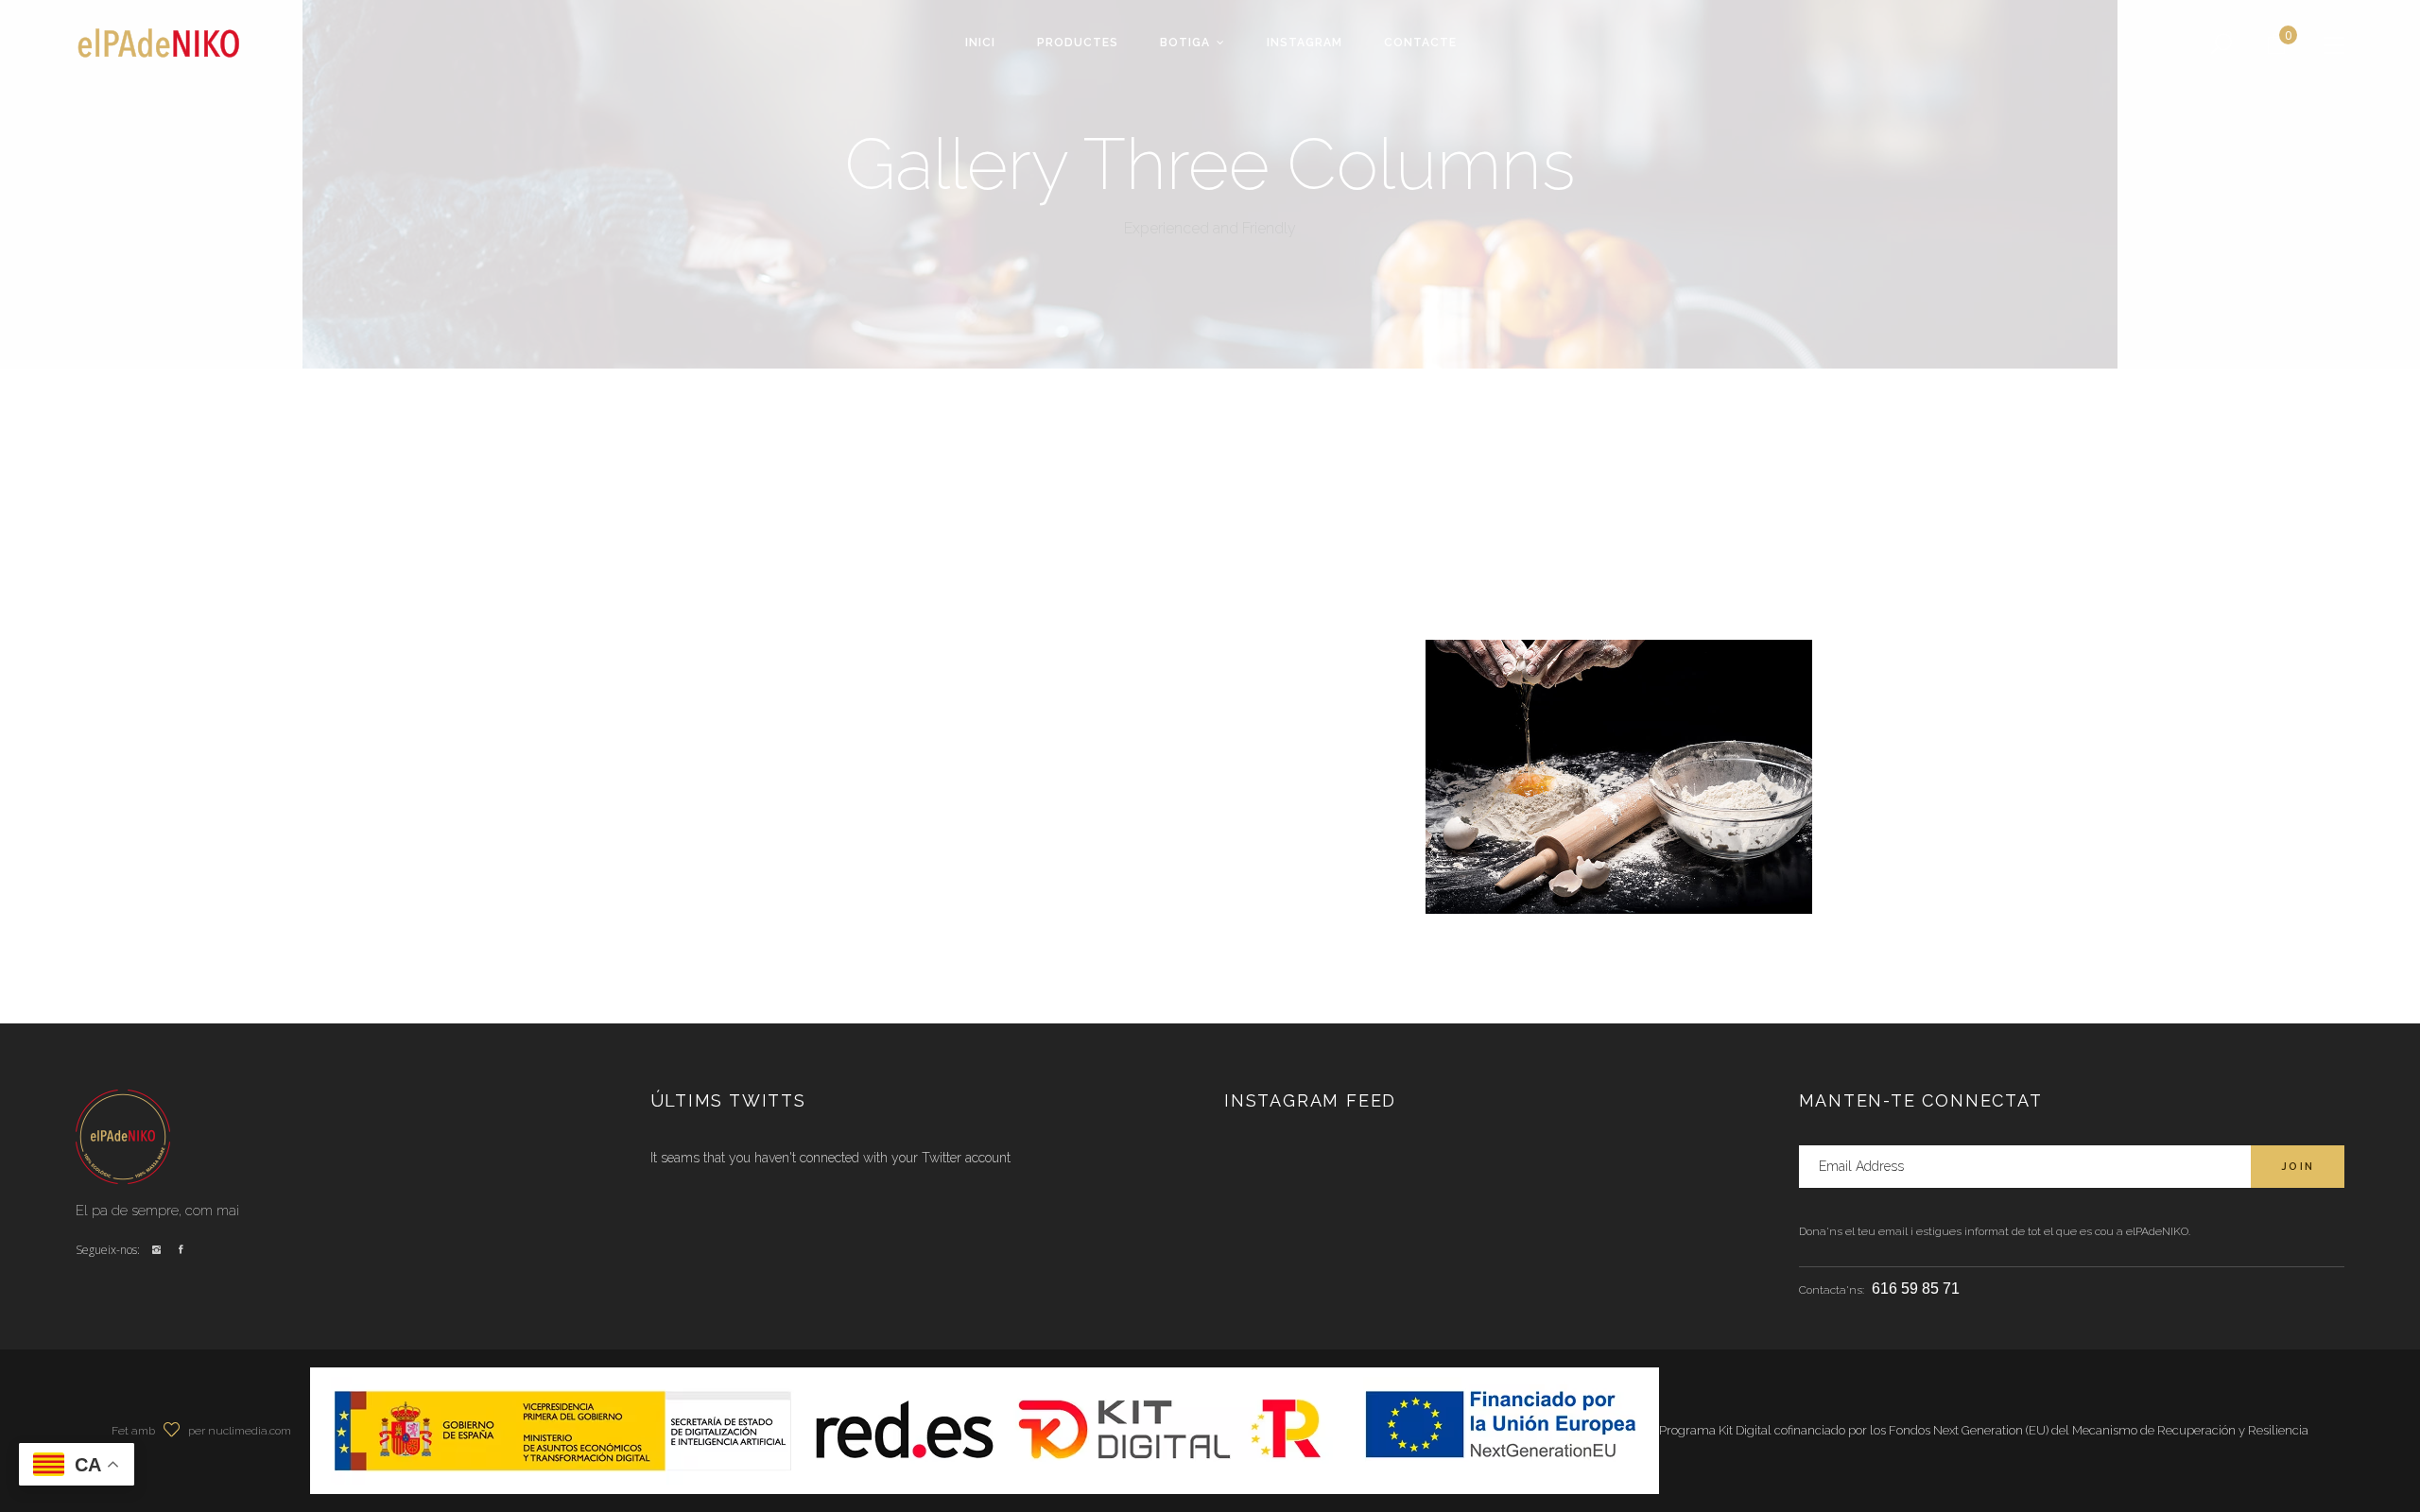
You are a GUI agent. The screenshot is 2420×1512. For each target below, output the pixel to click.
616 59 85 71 (1916, 1289)
